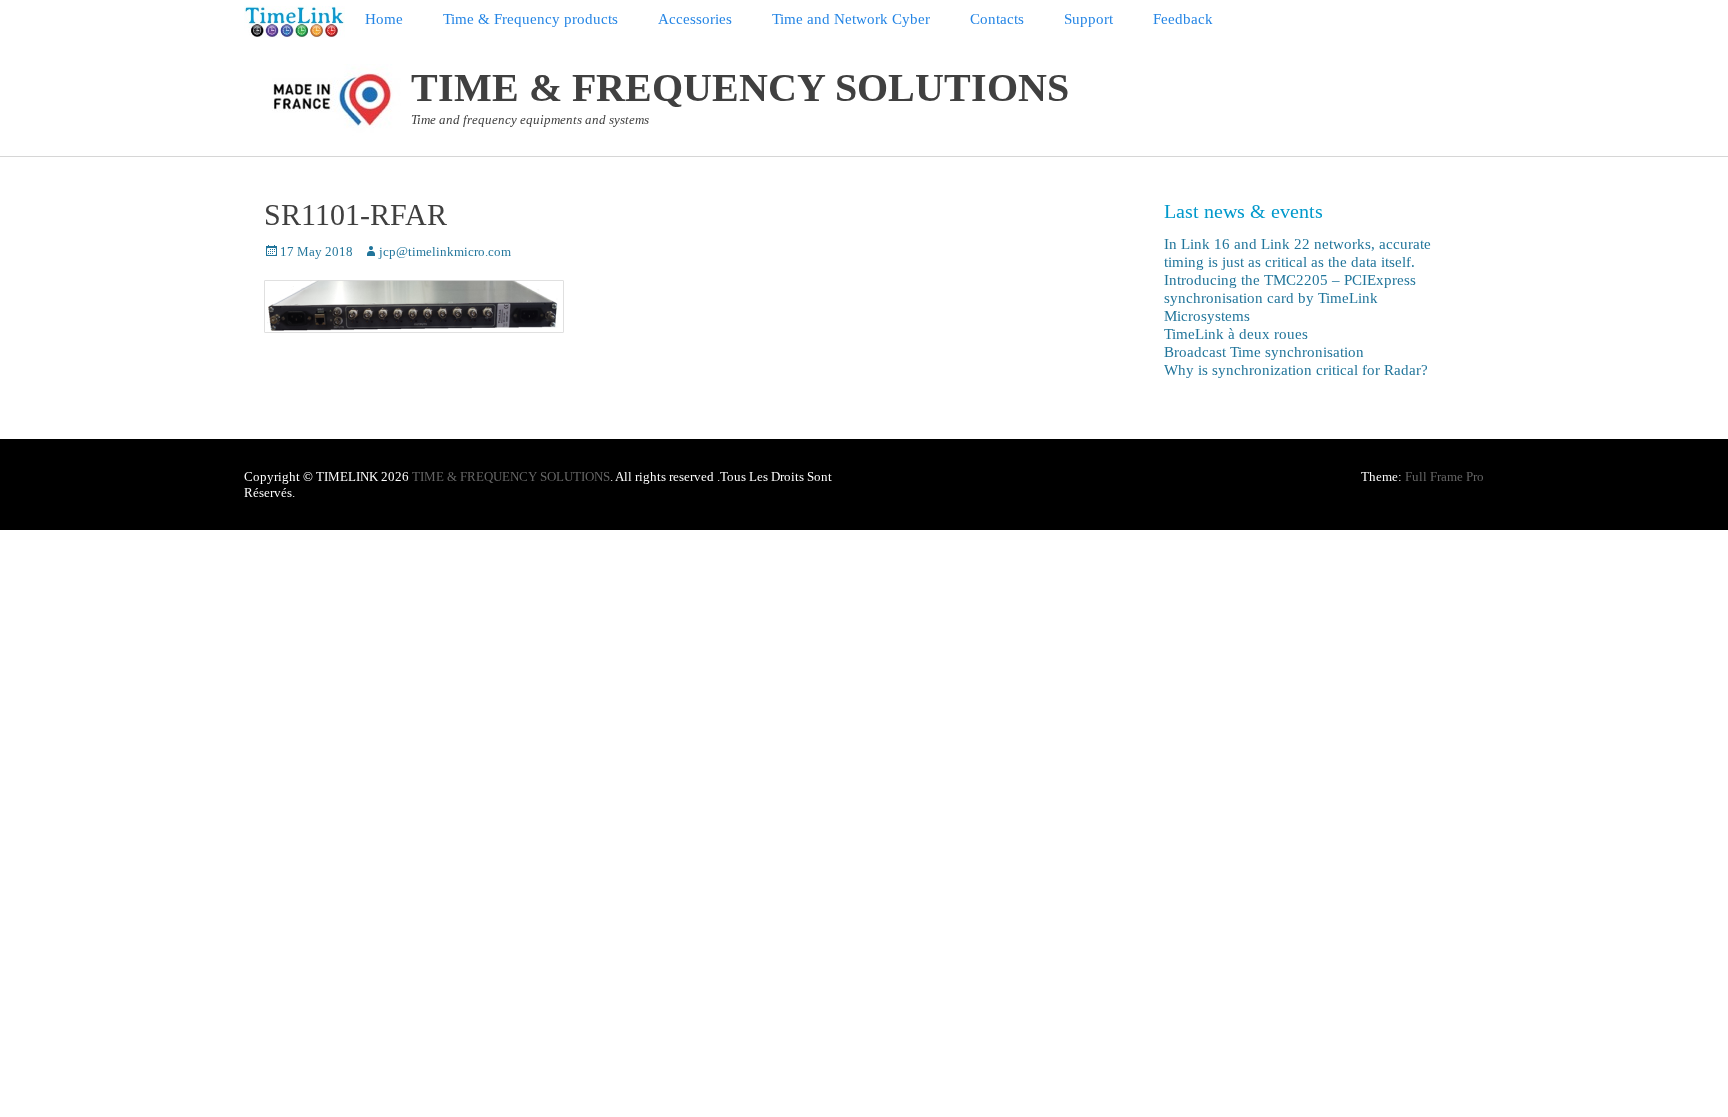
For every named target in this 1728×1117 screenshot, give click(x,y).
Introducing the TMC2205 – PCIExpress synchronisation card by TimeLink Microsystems (1290, 298)
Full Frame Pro (1444, 476)
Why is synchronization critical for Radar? (1296, 370)
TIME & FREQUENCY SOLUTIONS (740, 87)
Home (384, 19)
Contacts (997, 19)
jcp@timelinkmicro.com (445, 251)
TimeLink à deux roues (1236, 334)
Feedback (1183, 19)
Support (1088, 19)
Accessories (695, 19)
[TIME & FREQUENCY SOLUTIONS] (294, 22)
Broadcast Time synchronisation (1264, 352)
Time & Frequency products (530, 19)
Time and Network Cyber (851, 19)
